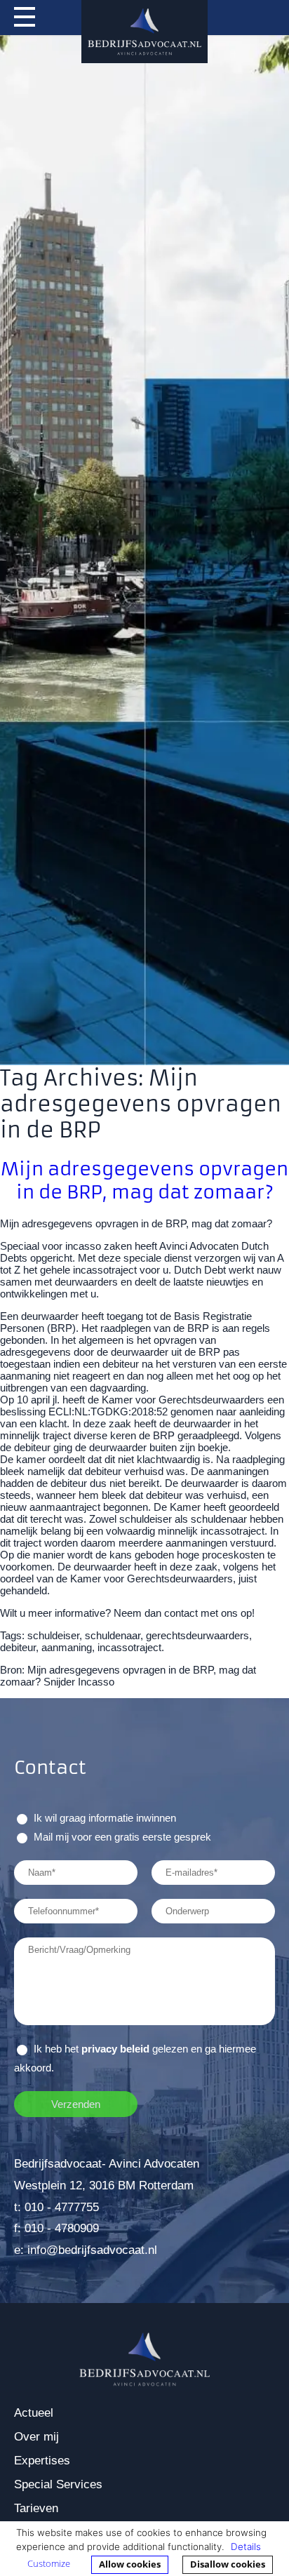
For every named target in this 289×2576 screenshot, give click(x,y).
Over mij (36, 2437)
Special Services (58, 2484)
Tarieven (36, 2508)
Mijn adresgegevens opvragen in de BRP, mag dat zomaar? (144, 1180)
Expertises (42, 2461)
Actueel (34, 2413)
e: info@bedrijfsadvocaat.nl (86, 2250)
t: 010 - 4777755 (56, 2207)
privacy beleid (115, 2049)
